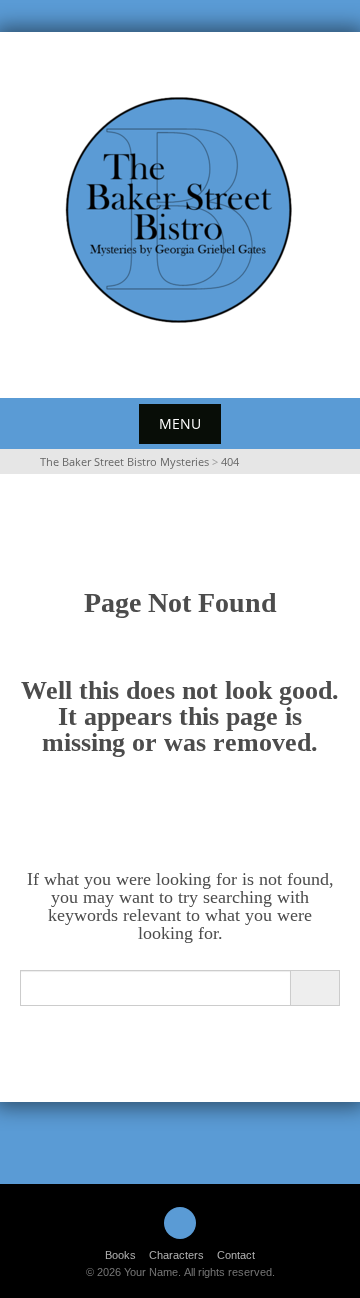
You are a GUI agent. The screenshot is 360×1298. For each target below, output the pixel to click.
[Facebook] (180, 1223)
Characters (176, 1255)
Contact (236, 1255)
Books (120, 1255)
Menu (180, 423)
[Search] (314, 988)
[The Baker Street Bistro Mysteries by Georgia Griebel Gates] (180, 211)
